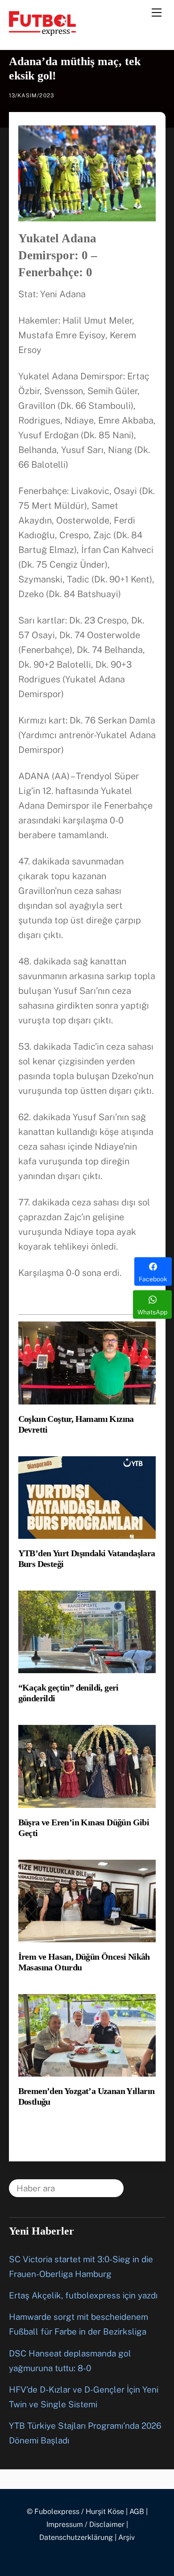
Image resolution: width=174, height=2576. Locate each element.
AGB (137, 2512)
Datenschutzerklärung (76, 2537)
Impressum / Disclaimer (85, 2524)
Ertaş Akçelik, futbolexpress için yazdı (83, 2295)
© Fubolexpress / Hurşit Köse (75, 2512)
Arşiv (126, 2537)
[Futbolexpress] (42, 32)
